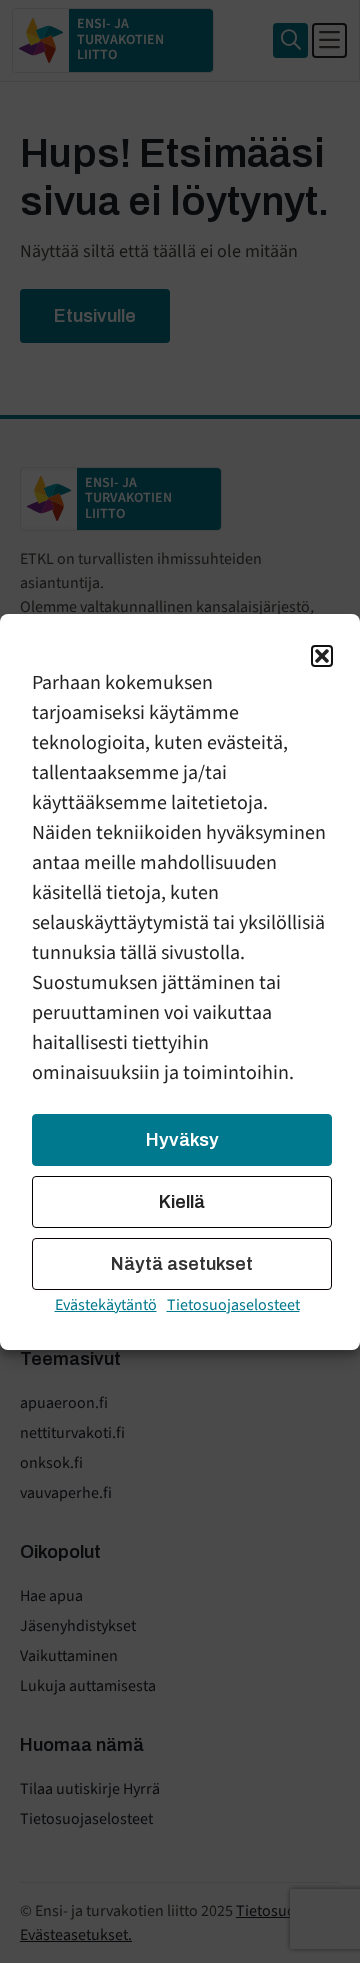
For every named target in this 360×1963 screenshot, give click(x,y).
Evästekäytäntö (106, 1305)
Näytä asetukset (182, 1264)
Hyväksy (182, 1140)
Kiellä (182, 1202)
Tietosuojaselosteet (233, 1305)
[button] (322, 656)
